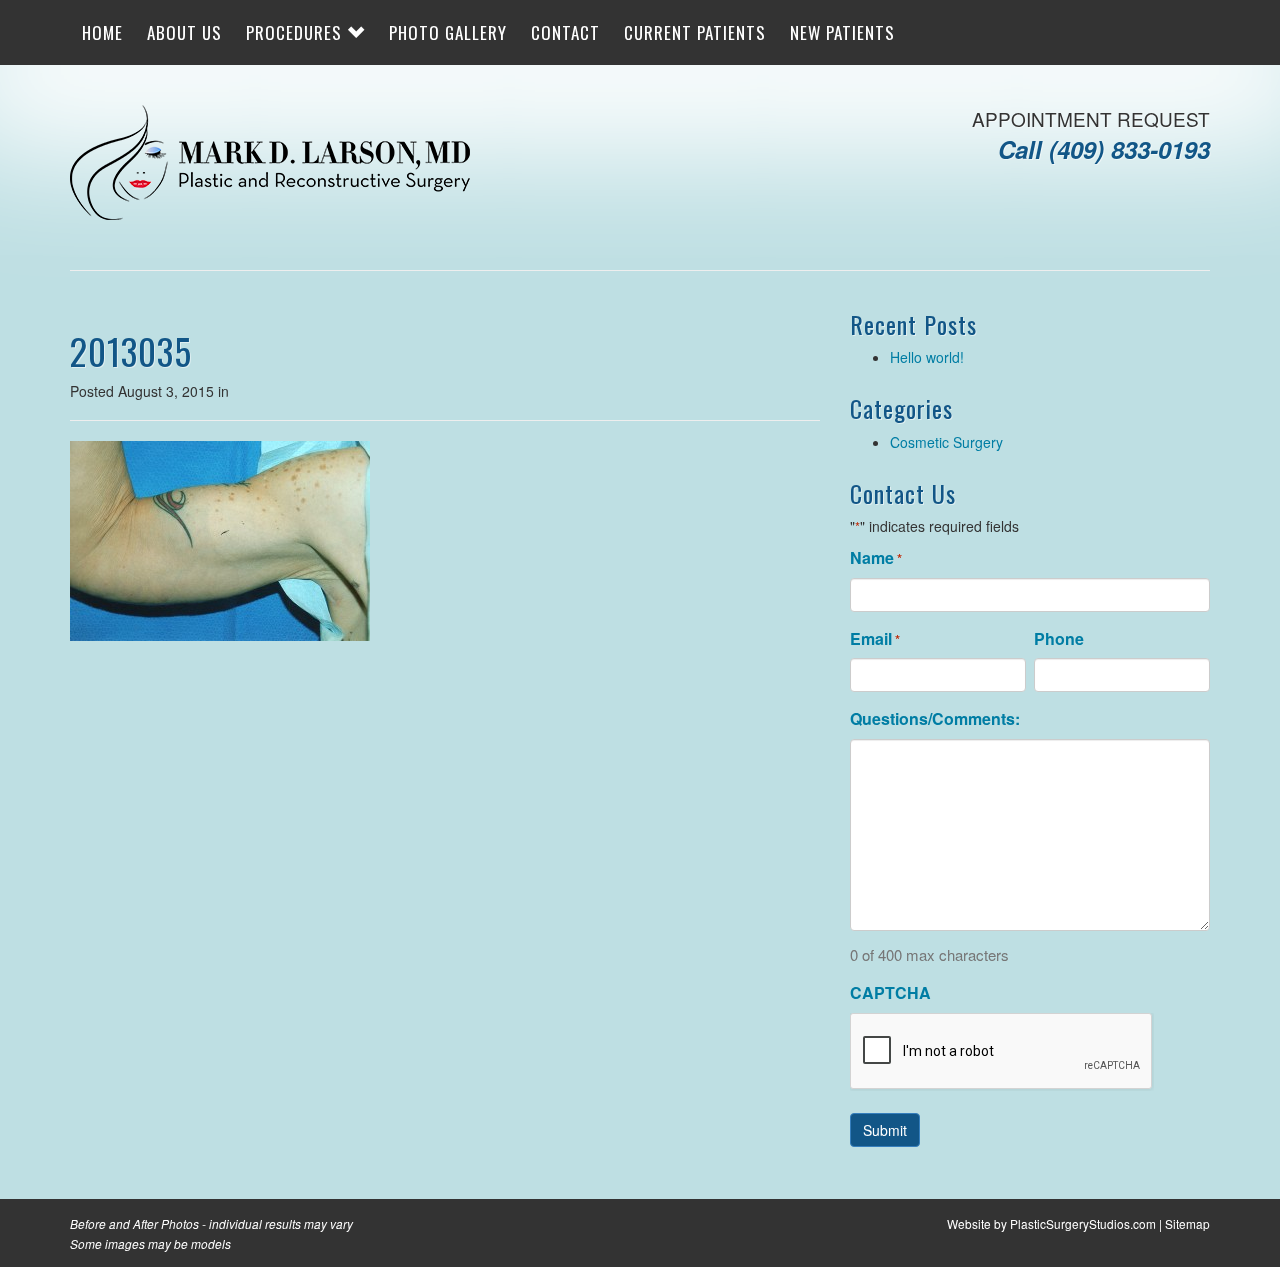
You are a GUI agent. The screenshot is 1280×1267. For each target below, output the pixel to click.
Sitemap (1187, 1223)
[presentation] (1002, 1052)
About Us (184, 32)
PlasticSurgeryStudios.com (1083, 1223)
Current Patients (695, 32)
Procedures (296, 32)
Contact (565, 32)
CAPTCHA (890, 993)
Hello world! (927, 357)
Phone (1059, 639)
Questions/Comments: (935, 719)
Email (875, 639)
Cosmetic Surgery (946, 442)
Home (102, 32)
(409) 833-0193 (1129, 149)
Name (876, 558)
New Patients (842, 32)
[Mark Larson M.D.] (270, 165)
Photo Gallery (448, 32)
